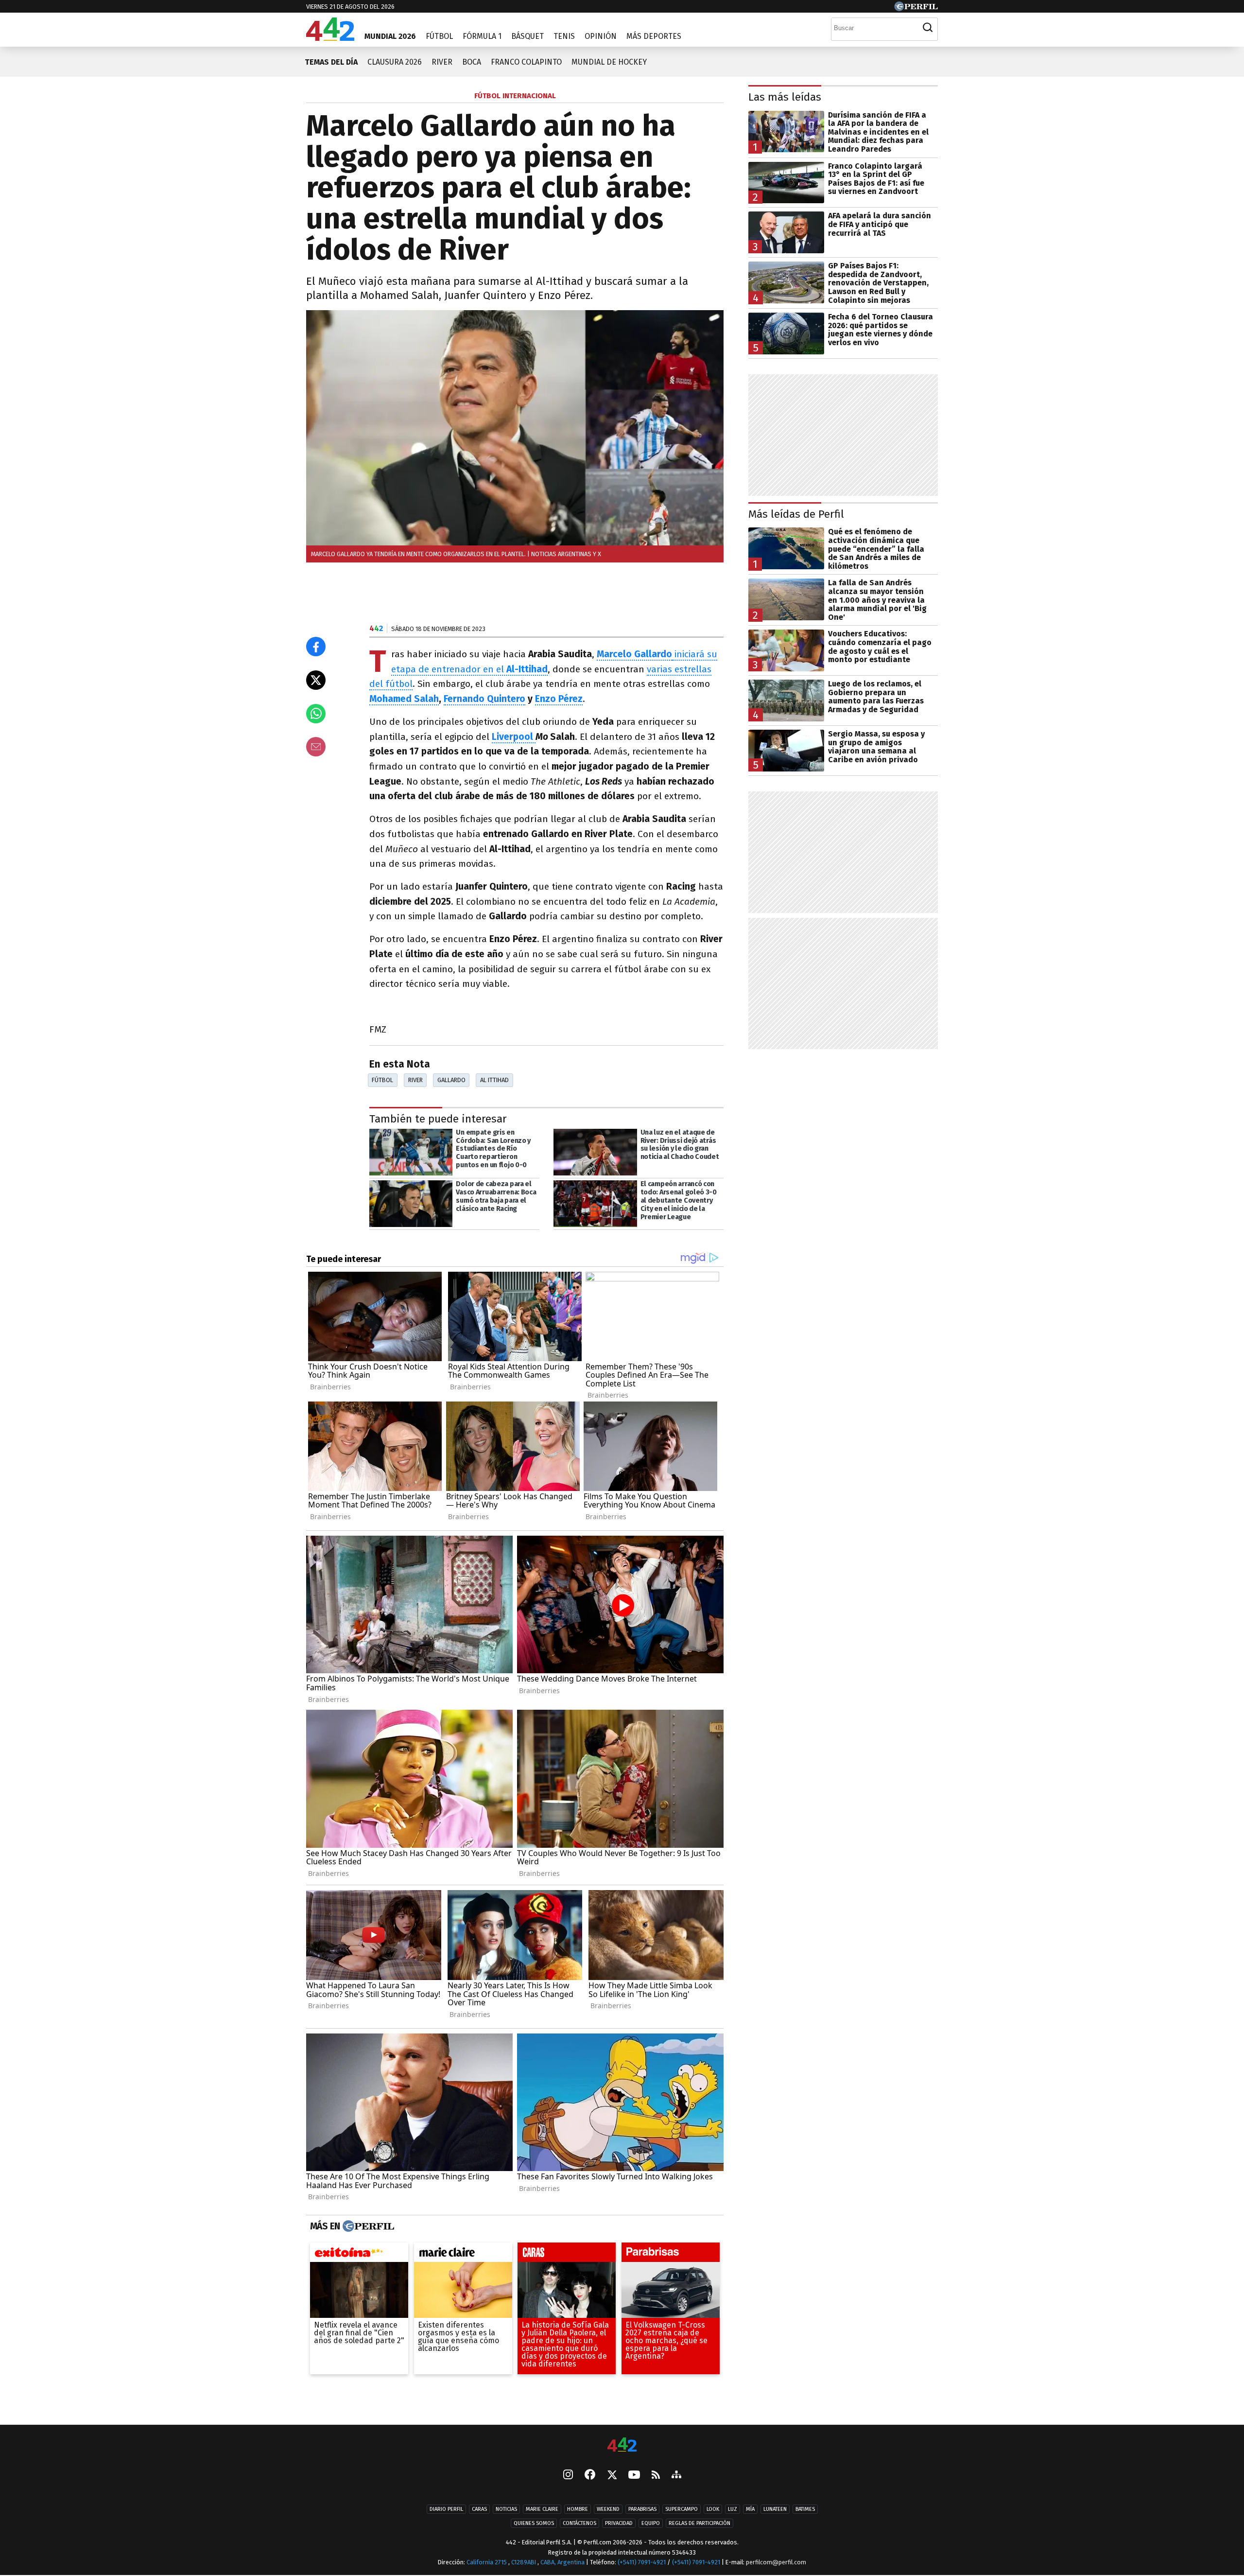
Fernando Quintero (484, 699)
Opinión (601, 36)
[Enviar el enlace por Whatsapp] (316, 714)
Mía (750, 2509)
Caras (479, 2509)
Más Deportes (654, 36)
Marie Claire (542, 2509)
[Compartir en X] (316, 680)
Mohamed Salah (404, 699)
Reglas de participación (700, 2523)
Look (713, 2509)
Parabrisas (642, 2509)
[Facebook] (590, 2475)
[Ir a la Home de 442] (330, 38)
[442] (622, 2445)
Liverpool (514, 737)
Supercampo (682, 2509)
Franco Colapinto (526, 62)
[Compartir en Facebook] (316, 647)
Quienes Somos (534, 2523)
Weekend (608, 2509)
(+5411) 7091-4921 (642, 2562)
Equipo (651, 2523)
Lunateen (775, 2509)
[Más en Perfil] (367, 2226)
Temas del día (331, 62)
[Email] (316, 747)
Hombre (578, 2509)
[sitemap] (676, 2475)
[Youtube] (634, 2476)
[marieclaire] (463, 2255)
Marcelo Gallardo (634, 654)
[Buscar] (928, 28)
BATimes (805, 2509)
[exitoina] (359, 2255)
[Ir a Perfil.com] (916, 9)
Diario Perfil (446, 2509)
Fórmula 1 (482, 36)
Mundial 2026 (390, 36)
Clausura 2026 (395, 62)
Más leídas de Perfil (796, 514)
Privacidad (619, 2523)
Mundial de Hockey (609, 62)
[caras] (567, 2255)
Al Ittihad (494, 1080)
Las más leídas (785, 97)
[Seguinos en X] (612, 2475)
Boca (472, 62)
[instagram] (568, 2475)
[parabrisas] (671, 2255)
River (442, 62)
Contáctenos (579, 2523)
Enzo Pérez (559, 699)
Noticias (506, 2509)
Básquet (527, 36)
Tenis (564, 36)
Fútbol (439, 36)
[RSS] (656, 2476)
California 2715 (487, 2562)
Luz (733, 2509)
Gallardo (451, 1080)
